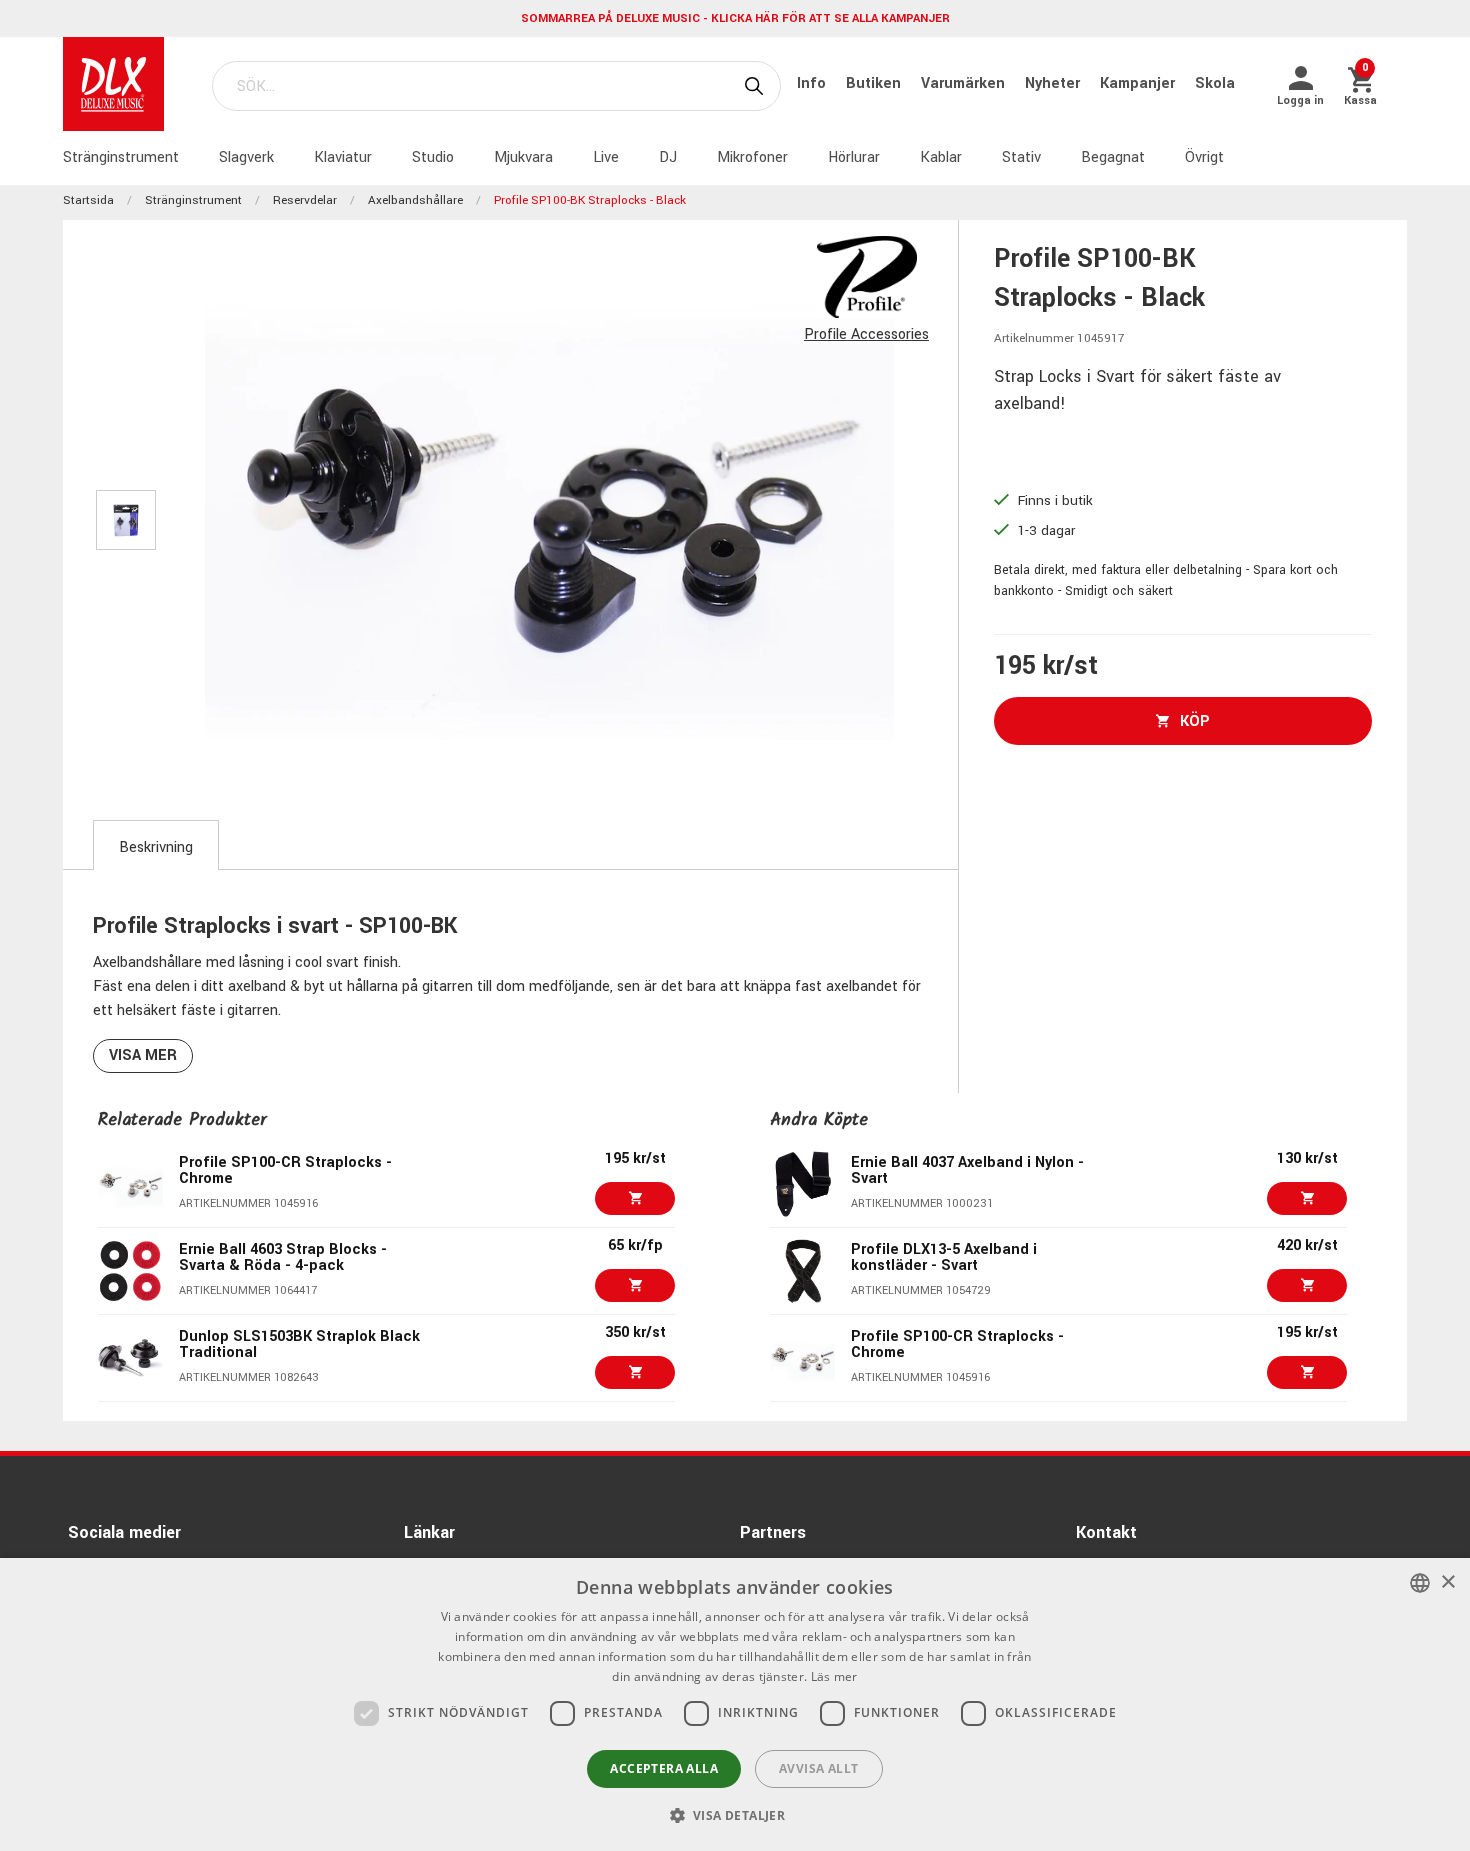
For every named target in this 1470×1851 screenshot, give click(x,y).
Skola (1215, 83)
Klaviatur (343, 157)
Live (606, 157)
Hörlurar (854, 157)
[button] (735, 1815)
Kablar (941, 157)
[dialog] (735, 1704)
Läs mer (834, 1676)
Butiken (875, 83)
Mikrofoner (752, 157)
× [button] (1447, 1582)
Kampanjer (1139, 83)
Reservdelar (305, 200)
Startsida (88, 200)
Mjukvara (523, 157)
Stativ (1021, 157)
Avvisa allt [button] (818, 1768)
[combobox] (1420, 1583)
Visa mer (143, 1055)
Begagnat (1113, 157)
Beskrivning (156, 847)
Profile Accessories (866, 334)
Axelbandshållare (415, 200)
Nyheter (1054, 83)
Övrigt (1204, 157)
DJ (668, 157)
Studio (433, 157)
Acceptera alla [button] (664, 1768)
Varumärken (965, 83)
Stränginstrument (121, 157)
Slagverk (246, 157)
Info (813, 83)
